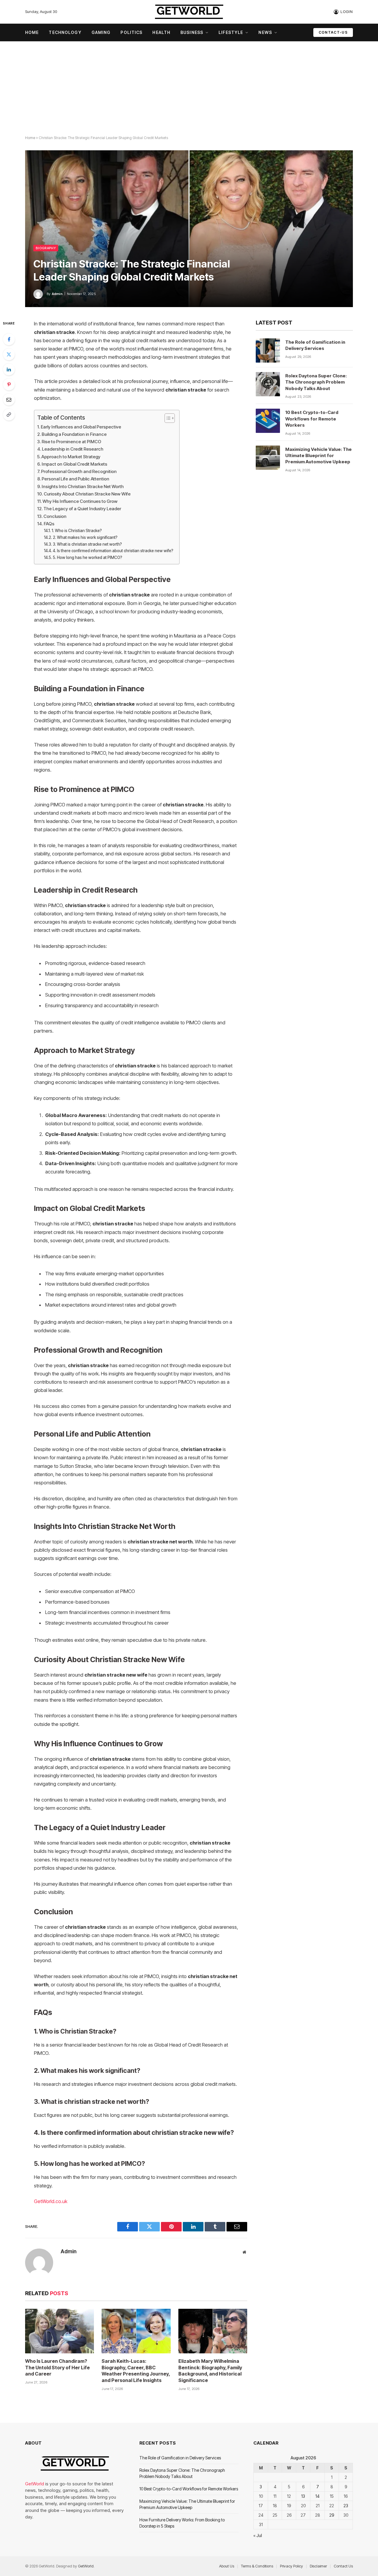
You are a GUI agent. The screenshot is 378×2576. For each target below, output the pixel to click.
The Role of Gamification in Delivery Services (315, 345)
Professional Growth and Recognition (79, 471)
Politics (131, 32)
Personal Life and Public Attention (75, 479)
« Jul (258, 2535)
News (265, 32)
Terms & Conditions (257, 2566)
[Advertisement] (189, 89)
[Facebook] (9, 339)
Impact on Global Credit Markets (74, 464)
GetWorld (35, 2484)
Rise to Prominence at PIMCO (71, 442)
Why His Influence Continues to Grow (80, 501)
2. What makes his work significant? (85, 537)
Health (161, 32)
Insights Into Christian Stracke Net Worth (83, 486)
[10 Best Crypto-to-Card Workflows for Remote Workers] (268, 421)
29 (332, 2515)
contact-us (333, 32)
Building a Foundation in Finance (74, 434)
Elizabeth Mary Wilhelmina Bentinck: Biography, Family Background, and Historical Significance (210, 2371)
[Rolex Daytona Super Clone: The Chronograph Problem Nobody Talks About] (268, 384)
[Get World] (189, 12)
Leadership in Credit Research (73, 449)
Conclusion (55, 516)
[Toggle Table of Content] (167, 418)
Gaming (101, 32)
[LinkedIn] (9, 369)
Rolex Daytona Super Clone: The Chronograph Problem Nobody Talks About (316, 382)
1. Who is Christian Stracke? (77, 531)
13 (303, 2496)
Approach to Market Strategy (71, 457)
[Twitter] (9, 354)
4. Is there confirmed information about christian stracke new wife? (113, 551)
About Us (227, 2566)
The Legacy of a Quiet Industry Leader (82, 509)
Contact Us (343, 2566)
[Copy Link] (9, 415)
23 (346, 2506)
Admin (57, 294)
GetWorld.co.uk (51, 2201)
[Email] (9, 400)
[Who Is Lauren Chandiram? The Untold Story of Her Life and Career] (60, 2331)
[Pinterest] (9, 384)
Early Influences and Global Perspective (81, 427)
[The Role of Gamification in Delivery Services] (268, 350)
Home (32, 32)
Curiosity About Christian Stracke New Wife (87, 494)
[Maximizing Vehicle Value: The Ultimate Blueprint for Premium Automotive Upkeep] (268, 458)
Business (192, 32)
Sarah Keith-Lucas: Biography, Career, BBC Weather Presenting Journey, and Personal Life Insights (136, 2371)
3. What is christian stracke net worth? (87, 544)
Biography (46, 248)
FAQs (49, 524)
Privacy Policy (291, 2566)
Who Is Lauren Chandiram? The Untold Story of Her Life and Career (57, 2368)
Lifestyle (231, 32)
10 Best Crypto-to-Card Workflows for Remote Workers (312, 419)
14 (317, 2496)
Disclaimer (318, 2566)
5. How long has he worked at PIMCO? (88, 557)
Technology (65, 32)
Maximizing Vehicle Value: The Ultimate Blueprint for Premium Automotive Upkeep (318, 456)
